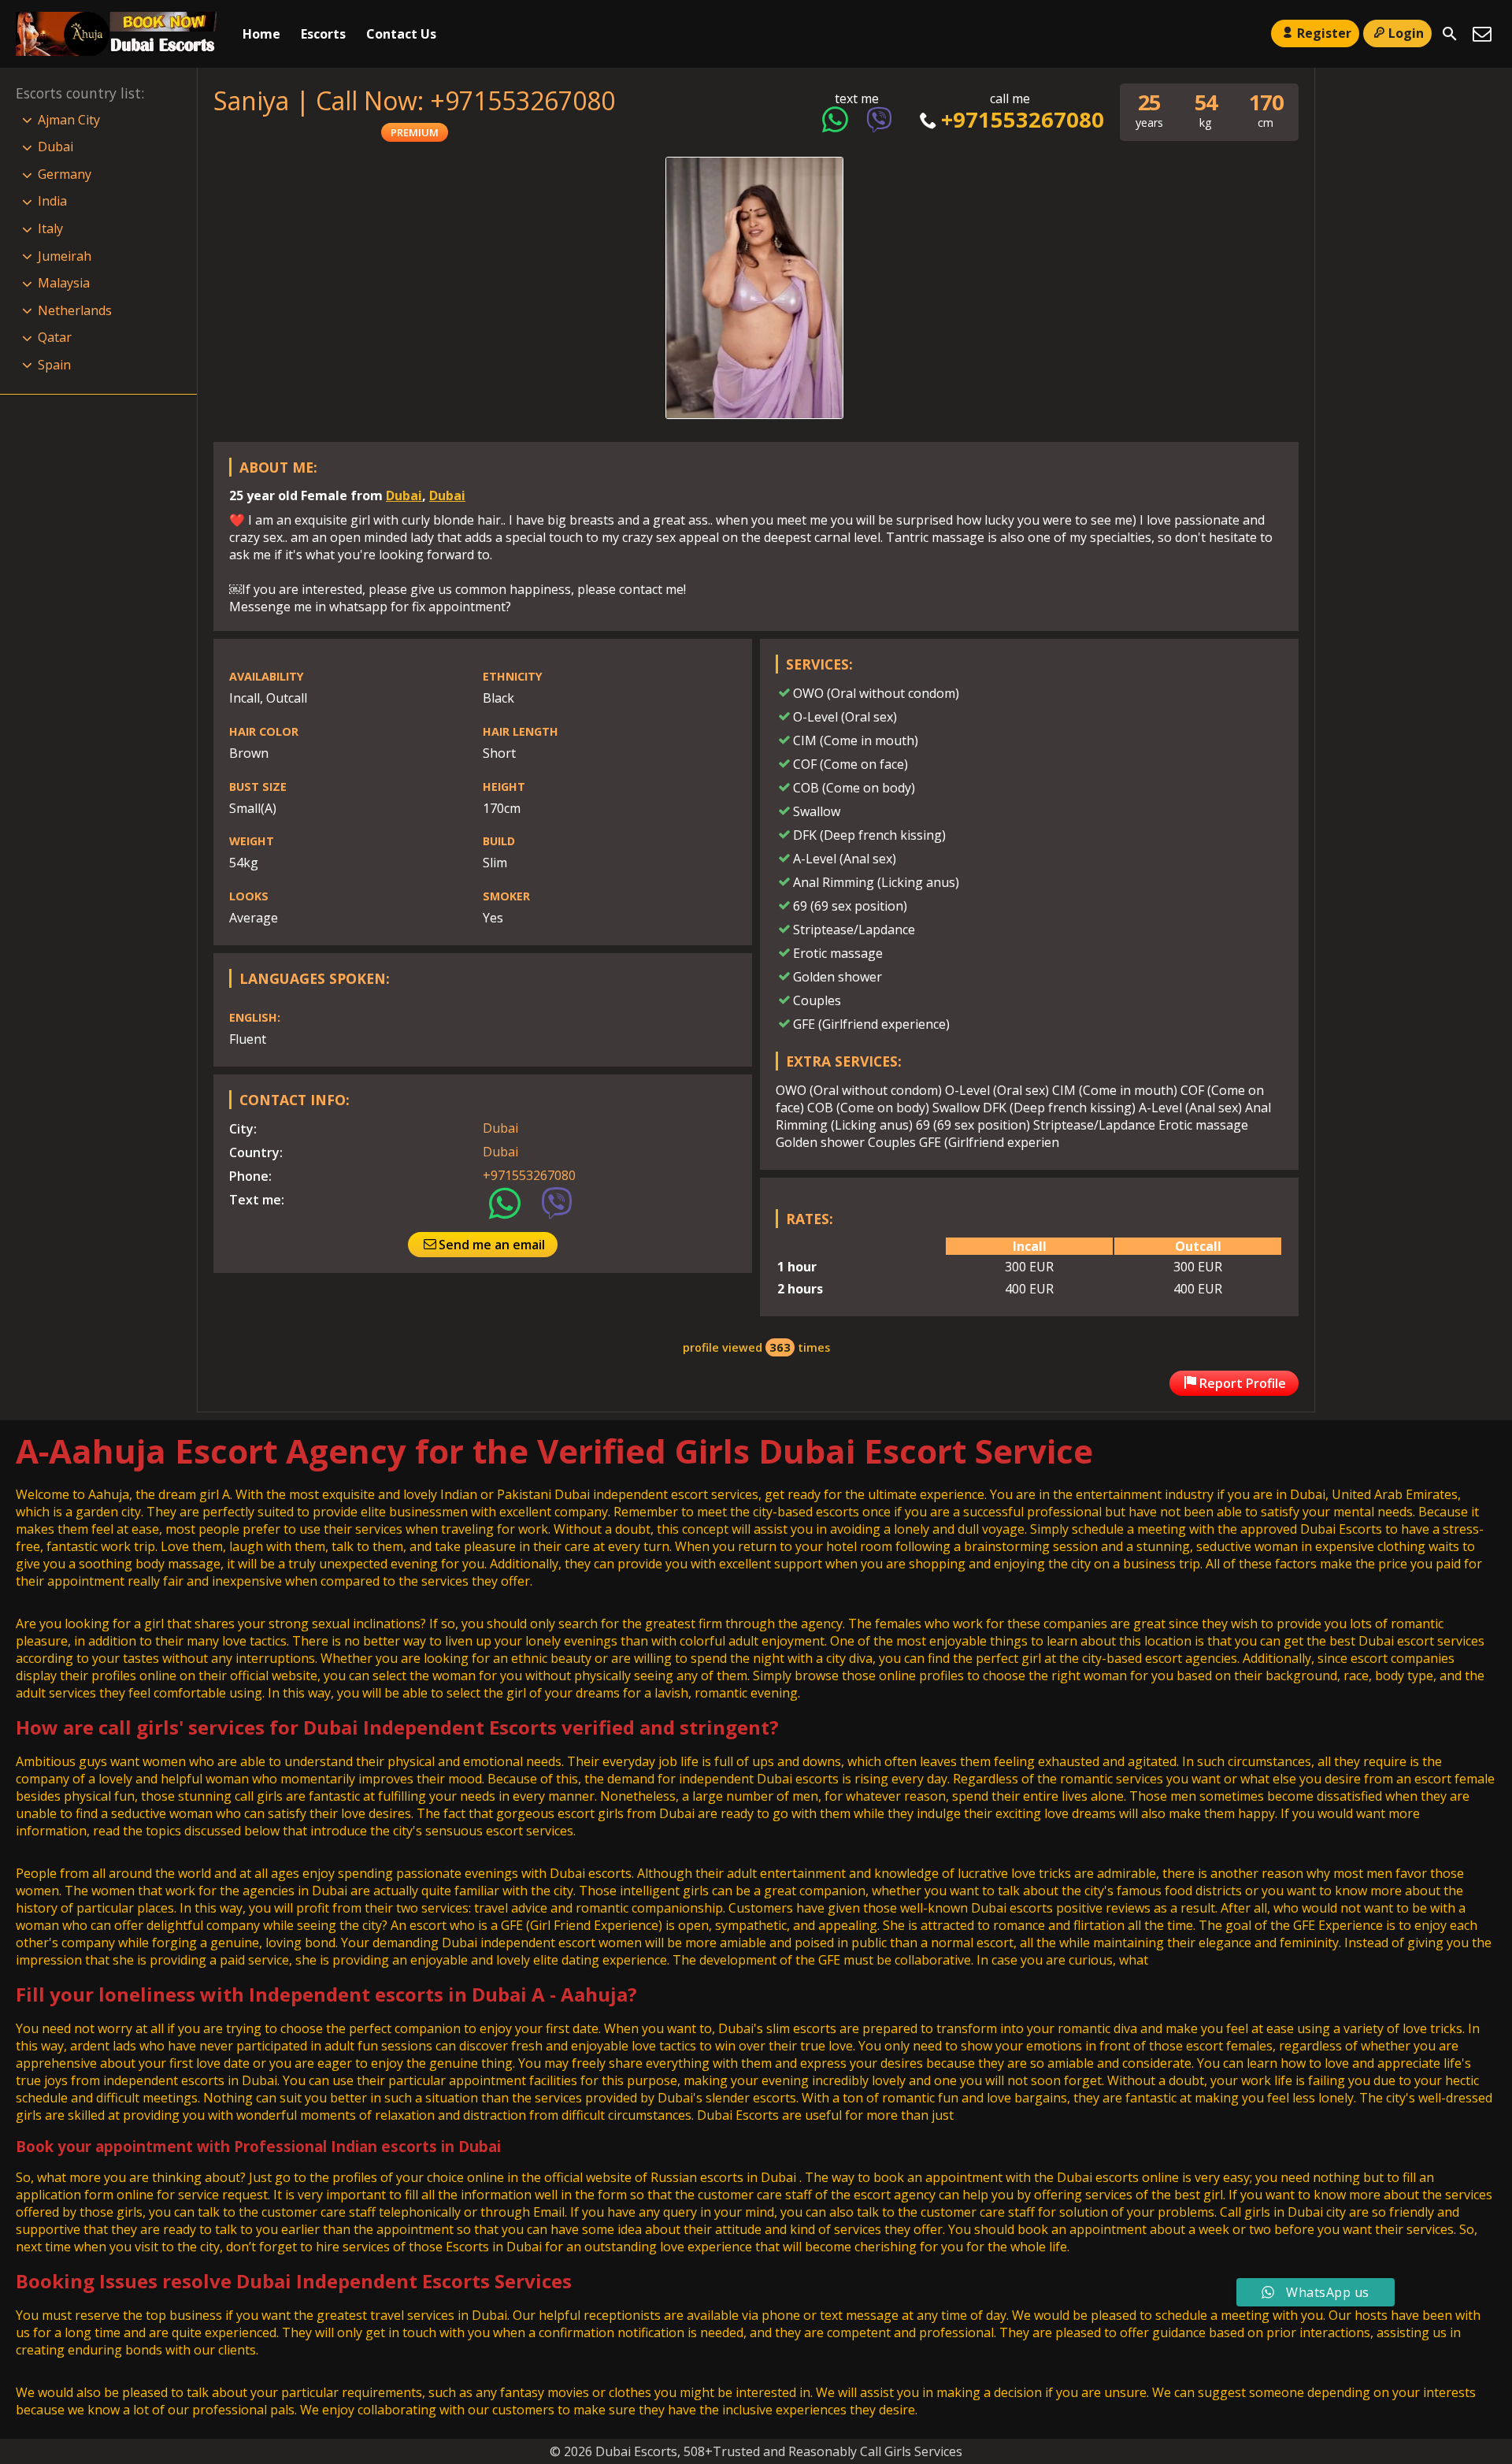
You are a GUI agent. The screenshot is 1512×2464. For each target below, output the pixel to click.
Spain (54, 365)
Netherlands (75, 310)
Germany (65, 174)
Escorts (323, 34)
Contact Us (401, 34)
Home (261, 34)
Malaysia (64, 283)
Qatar (55, 337)
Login (1406, 33)
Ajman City (69, 120)
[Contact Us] (1482, 34)
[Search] (1450, 34)
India (52, 201)
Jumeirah (65, 256)
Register (1324, 33)
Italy (50, 228)
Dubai (404, 495)
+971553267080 (1022, 119)
